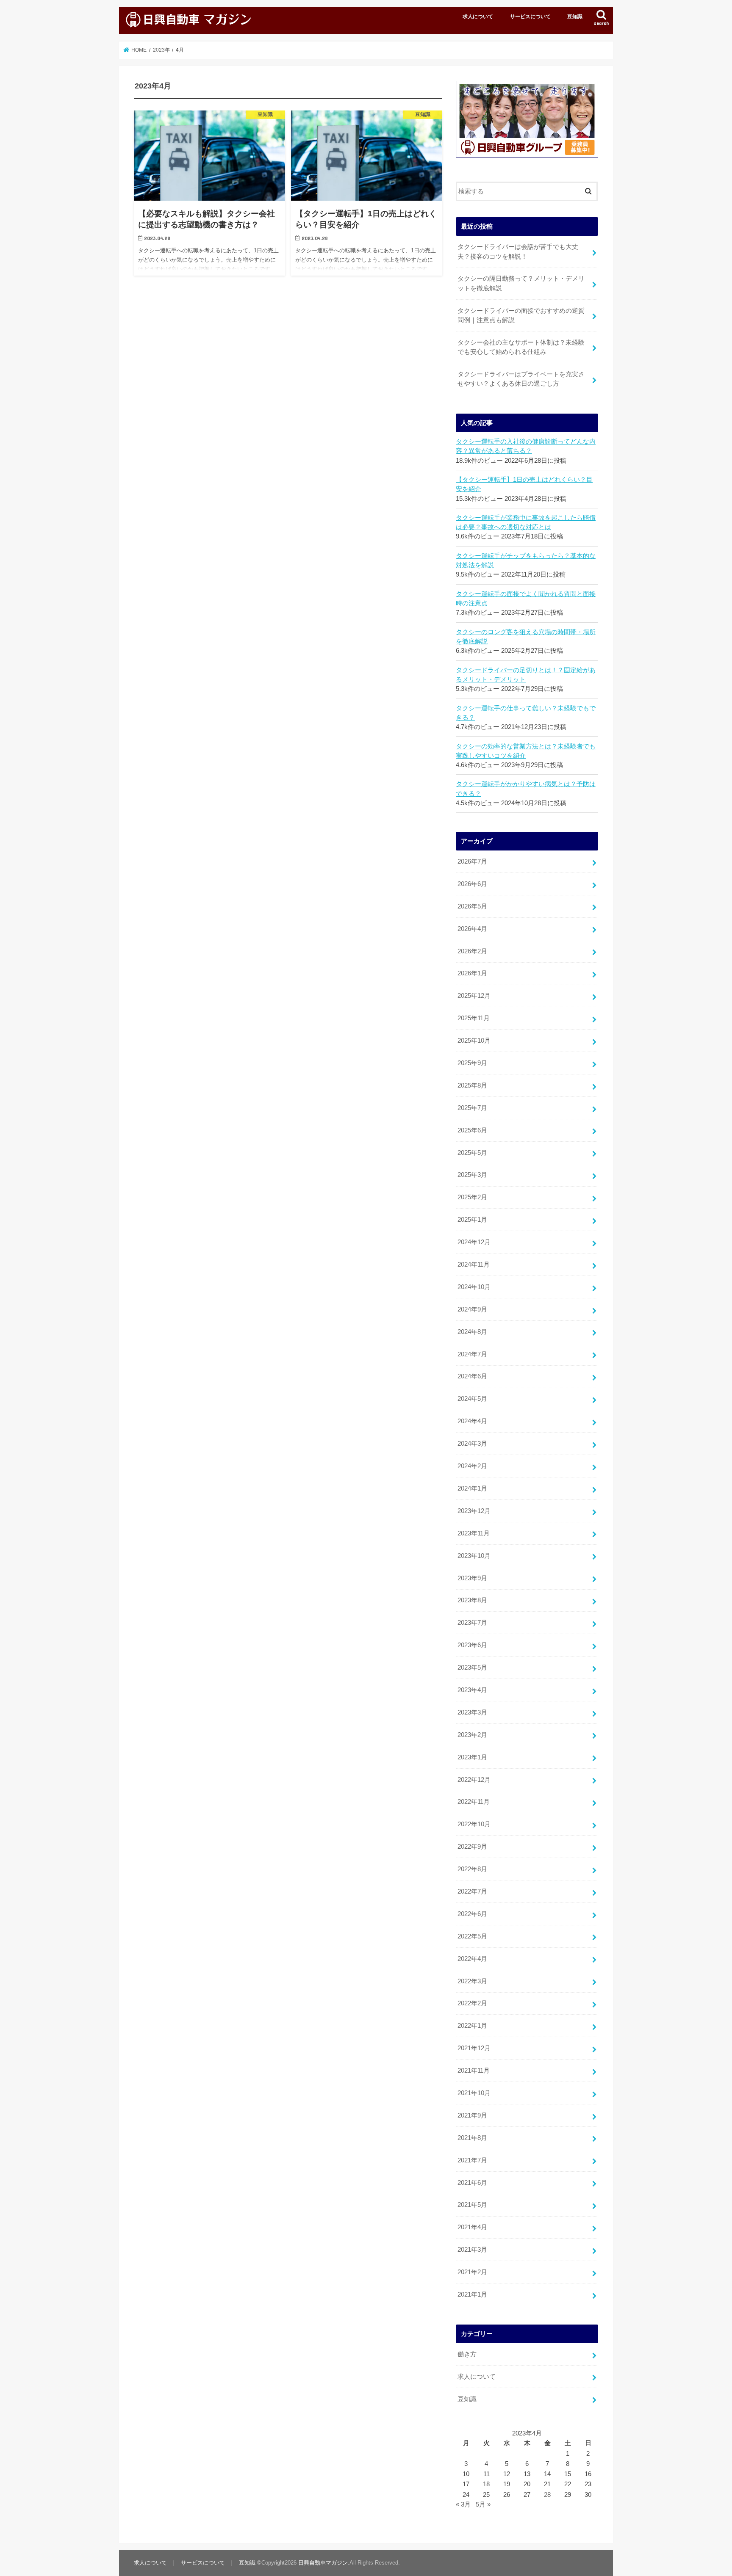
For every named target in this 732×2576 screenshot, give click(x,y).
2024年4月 (472, 1421)
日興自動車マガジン (323, 2563)
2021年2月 (472, 2272)
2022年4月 (472, 1959)
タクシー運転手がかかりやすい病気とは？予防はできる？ (526, 789)
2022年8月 (472, 1869)
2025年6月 (472, 1130)
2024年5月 (472, 1399)
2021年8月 (472, 2138)
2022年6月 (472, 1914)
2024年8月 (472, 1332)
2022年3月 (472, 1981)
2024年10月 (474, 1287)
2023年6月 (472, 1645)
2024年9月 (472, 1309)
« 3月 (463, 2504)
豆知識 (575, 17)
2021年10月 (474, 2093)
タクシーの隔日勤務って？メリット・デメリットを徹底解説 (521, 283)
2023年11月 (474, 1533)
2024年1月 (472, 1488)
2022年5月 (472, 1936)
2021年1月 (472, 2294)
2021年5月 (472, 2205)
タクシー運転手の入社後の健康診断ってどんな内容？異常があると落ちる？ (526, 446)
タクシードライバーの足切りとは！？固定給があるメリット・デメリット (526, 675)
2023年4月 (472, 1690)
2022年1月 (472, 2026)
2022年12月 (474, 1780)
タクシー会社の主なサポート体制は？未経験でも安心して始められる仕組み (521, 347)
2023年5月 (472, 1668)
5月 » (483, 2504)
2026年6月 (472, 884)
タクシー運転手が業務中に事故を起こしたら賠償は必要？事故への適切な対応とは (526, 522)
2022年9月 (472, 1847)
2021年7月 (472, 2160)
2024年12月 (474, 1242)
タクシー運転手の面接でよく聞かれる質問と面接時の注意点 (526, 599)
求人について (478, 17)
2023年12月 (474, 1511)
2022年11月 (474, 1802)
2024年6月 (472, 1376)
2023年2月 (472, 1735)
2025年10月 (474, 1041)
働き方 (467, 2354)
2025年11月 (474, 1018)
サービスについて (530, 17)
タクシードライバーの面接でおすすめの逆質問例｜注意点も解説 (521, 315)
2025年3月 (472, 1175)
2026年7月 (472, 861)
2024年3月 (472, 1444)
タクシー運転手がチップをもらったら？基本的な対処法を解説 (526, 560)
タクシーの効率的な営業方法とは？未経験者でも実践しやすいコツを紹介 (526, 751)
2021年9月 (472, 2115)
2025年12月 (474, 996)
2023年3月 (472, 1712)
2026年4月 (472, 929)
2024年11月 (474, 1265)
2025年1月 (472, 1220)
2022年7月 (472, 1891)
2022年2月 (472, 2003)
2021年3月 (472, 2250)
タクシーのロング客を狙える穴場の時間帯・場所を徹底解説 (526, 637)
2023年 (161, 50)
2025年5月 (472, 1153)
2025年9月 (472, 1063)
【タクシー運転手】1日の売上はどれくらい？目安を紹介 (524, 484)
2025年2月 (472, 1197)
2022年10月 (474, 1824)
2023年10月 (474, 1556)
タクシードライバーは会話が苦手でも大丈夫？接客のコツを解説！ (518, 251)
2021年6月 (472, 2183)
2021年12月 (474, 2048)
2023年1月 (472, 1757)
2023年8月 (472, 1600)
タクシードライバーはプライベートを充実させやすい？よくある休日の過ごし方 (521, 379)
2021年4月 (472, 2227)
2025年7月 (472, 1108)
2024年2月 (472, 1466)
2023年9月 (472, 1578)
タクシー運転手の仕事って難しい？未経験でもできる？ (526, 713)
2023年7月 (472, 1623)
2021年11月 (474, 2071)
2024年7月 (472, 1354)
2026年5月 (472, 906)
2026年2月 (472, 951)
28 (547, 2495)
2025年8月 (472, 1085)
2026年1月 (472, 973)
